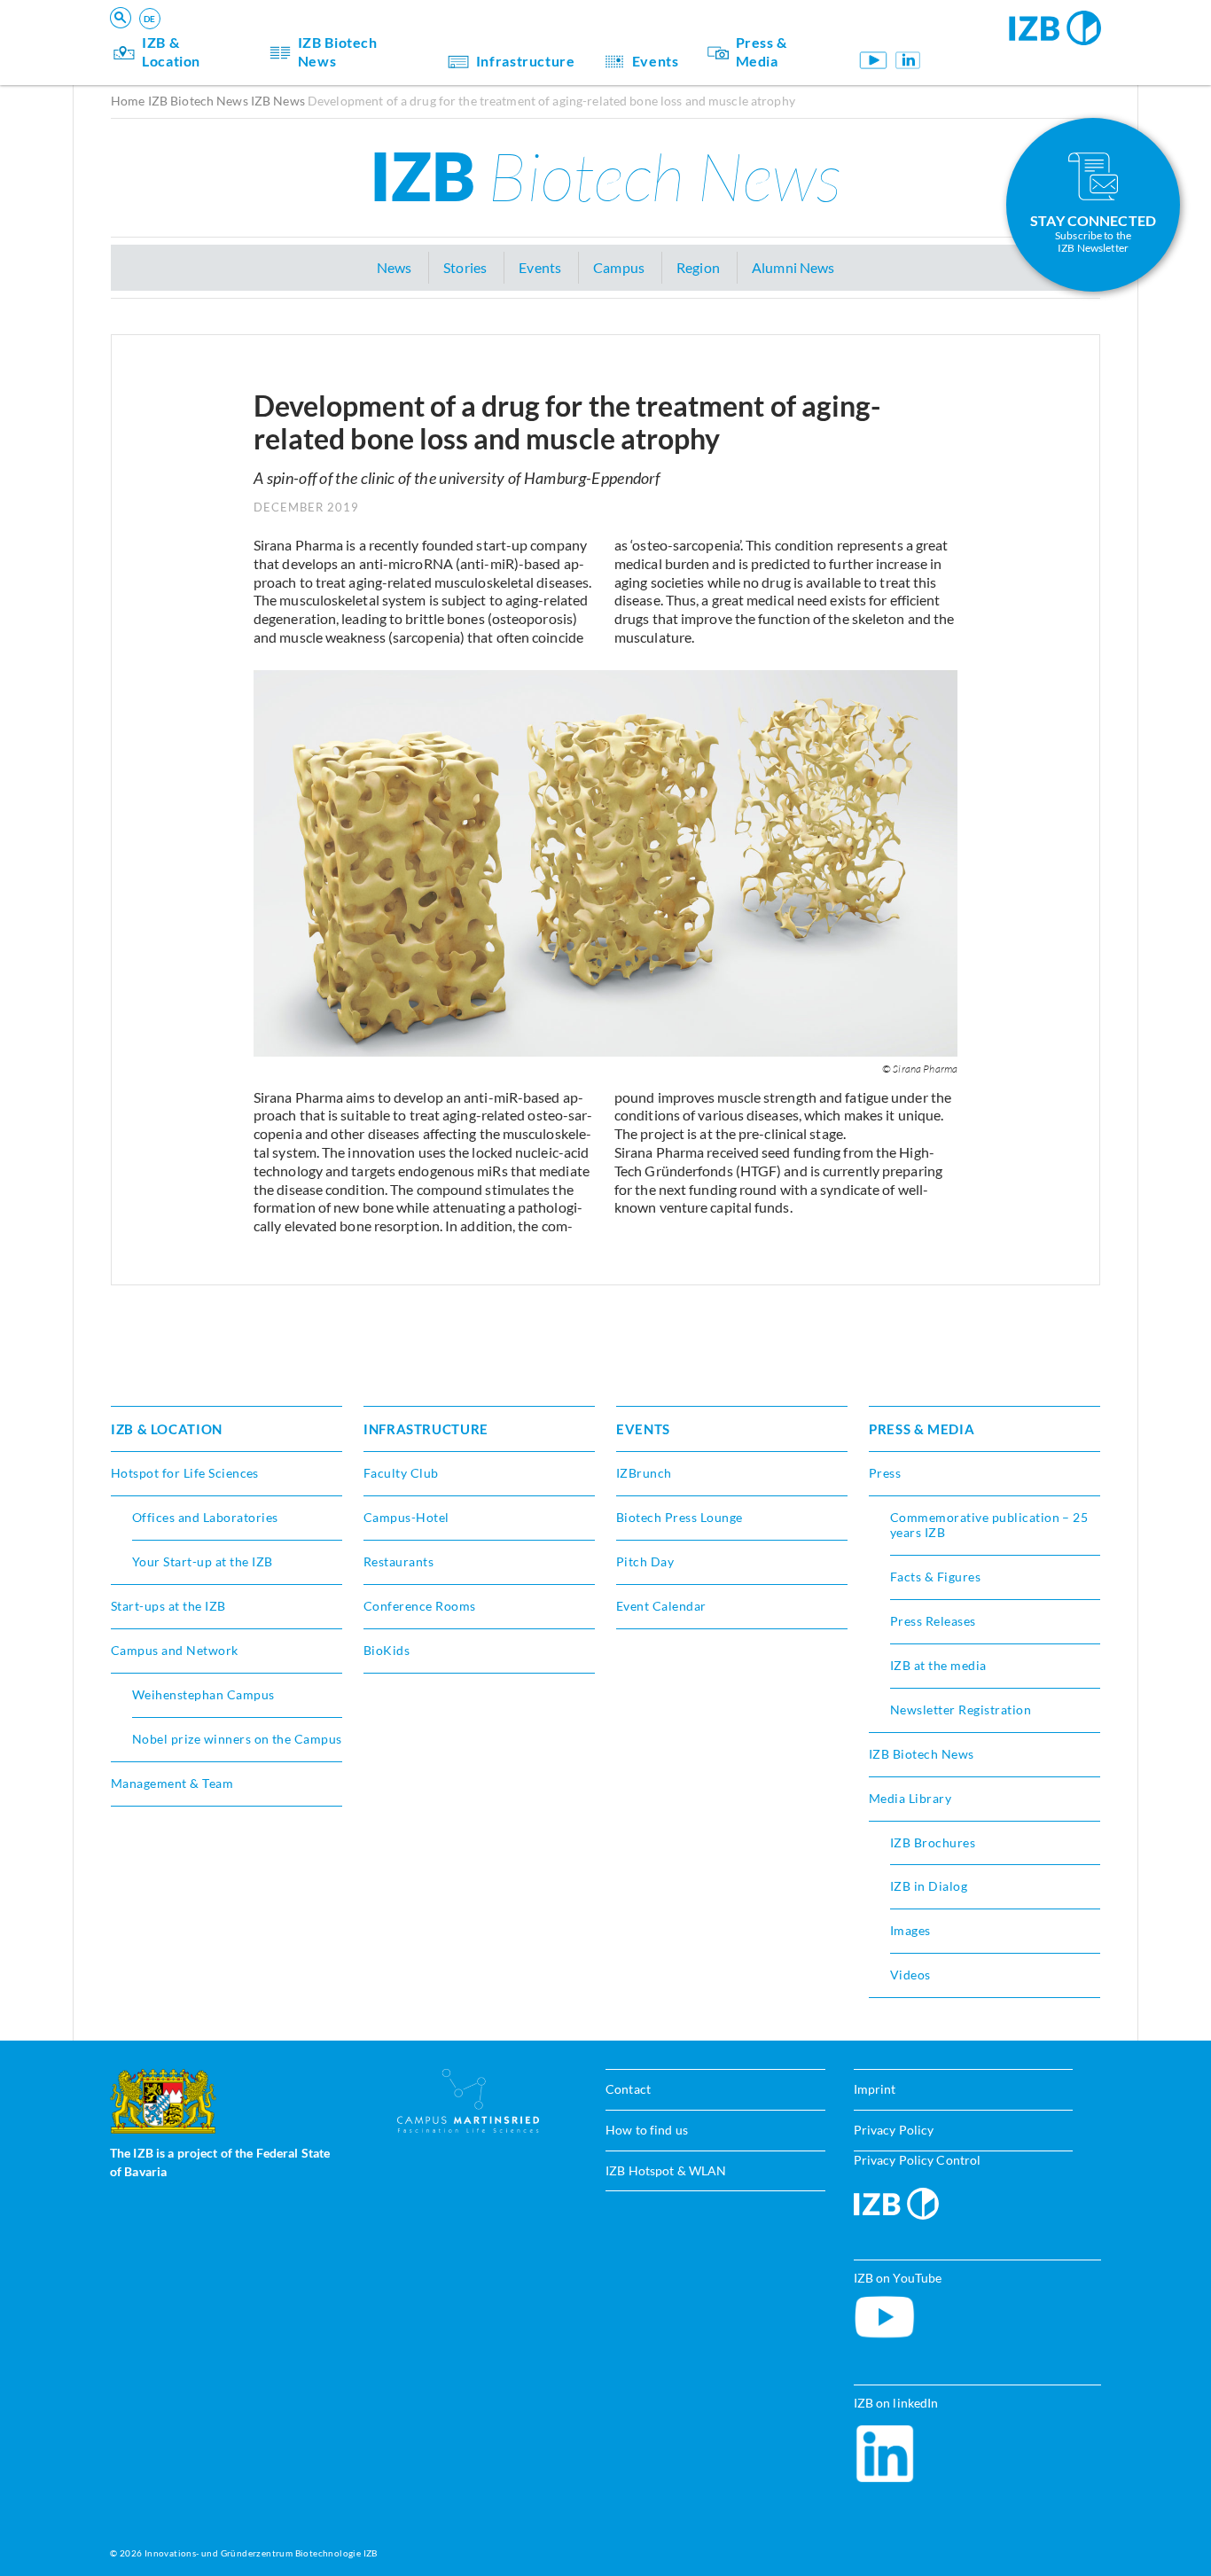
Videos (910, 1975)
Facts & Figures (935, 1577)
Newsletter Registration (961, 1710)
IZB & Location (171, 51)
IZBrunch (644, 1473)
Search (387, 41)
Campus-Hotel (406, 1517)
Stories (465, 267)
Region (698, 267)
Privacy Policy (894, 2130)
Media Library (910, 1798)
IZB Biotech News (338, 51)
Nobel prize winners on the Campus (237, 1739)
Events (656, 61)
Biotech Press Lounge (680, 1517)
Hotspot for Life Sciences (185, 1473)
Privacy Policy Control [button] (918, 2160)
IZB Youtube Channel (874, 60)
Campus (619, 267)
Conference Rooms (420, 1606)
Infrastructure (526, 61)
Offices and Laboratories (205, 1517)
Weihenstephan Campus (203, 1694)
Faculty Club (401, 1473)
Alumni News (793, 267)
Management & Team (172, 1783)
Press (885, 1473)
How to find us (647, 2130)
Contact (628, 2089)
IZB (605, 176)
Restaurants (398, 1561)
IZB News (278, 101)
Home (128, 101)
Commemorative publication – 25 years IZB (989, 1525)
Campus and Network (175, 1650)
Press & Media (762, 51)
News (395, 267)
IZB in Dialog (929, 1886)
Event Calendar (661, 1606)
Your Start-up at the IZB (203, 1561)
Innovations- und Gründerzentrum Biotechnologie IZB (261, 2553)
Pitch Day (645, 1561)
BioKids (387, 1650)
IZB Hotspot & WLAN (666, 2170)
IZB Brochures (933, 1842)
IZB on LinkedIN (908, 60)
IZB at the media (938, 1665)
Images (910, 1930)
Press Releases (933, 1621)
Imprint (875, 2089)
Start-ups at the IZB (168, 1606)
